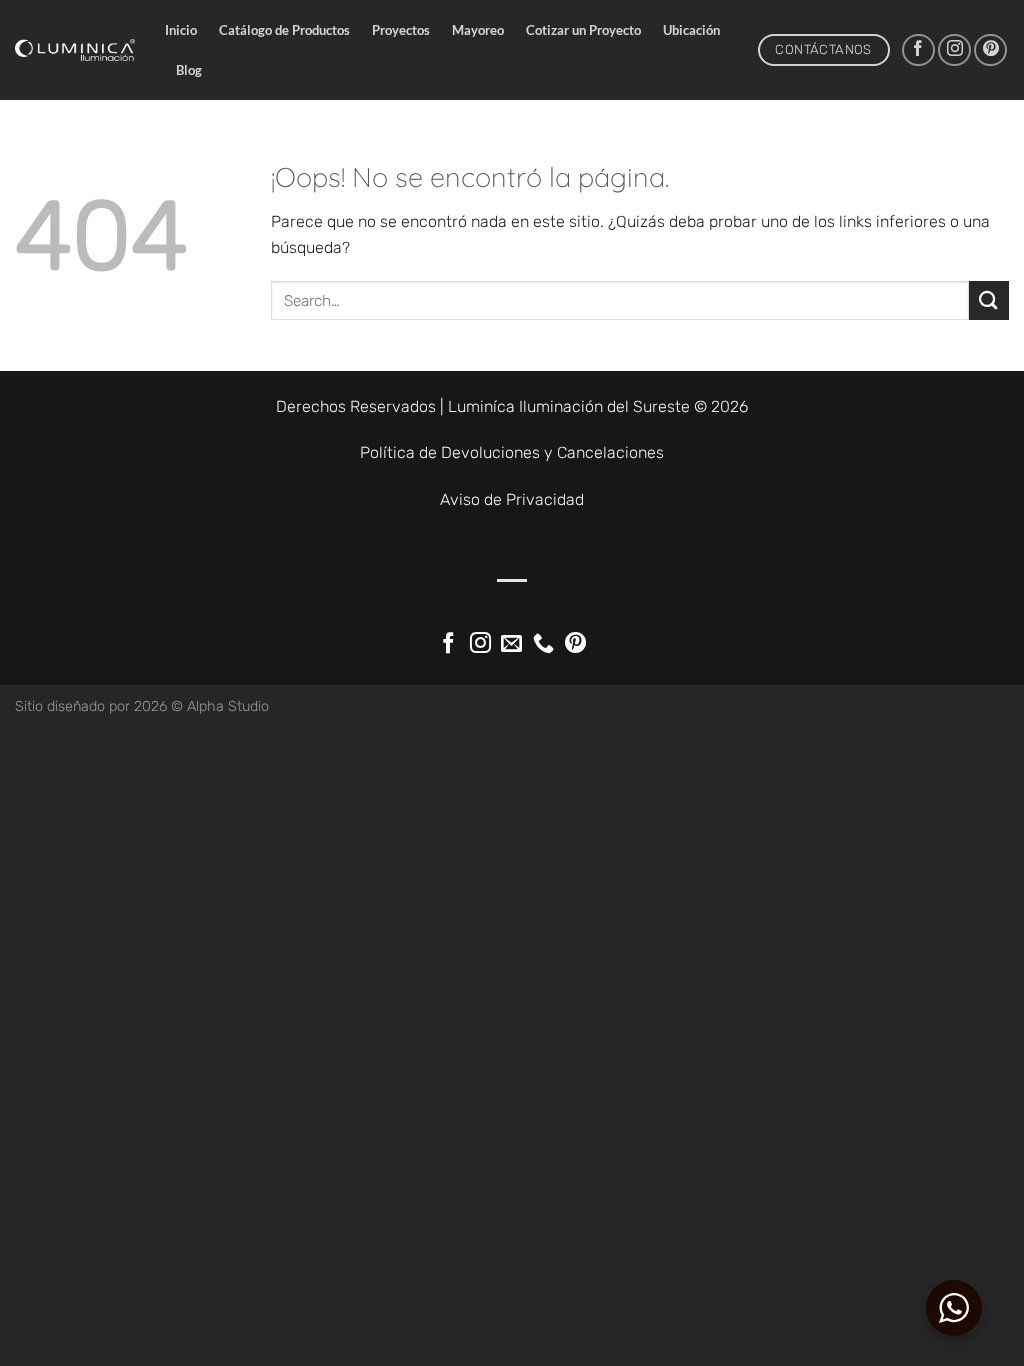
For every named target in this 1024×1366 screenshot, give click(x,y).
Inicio (181, 30)
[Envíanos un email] (511, 644)
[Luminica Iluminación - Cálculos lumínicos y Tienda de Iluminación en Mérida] (75, 50)
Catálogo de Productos (284, 30)
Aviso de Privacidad (512, 499)
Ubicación (691, 30)
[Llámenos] (543, 644)
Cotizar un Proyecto (583, 30)
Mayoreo (478, 30)
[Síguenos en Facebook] (918, 50)
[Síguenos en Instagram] (954, 50)
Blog (189, 70)
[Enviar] (989, 300)
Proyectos (401, 30)
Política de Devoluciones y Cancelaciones (512, 452)
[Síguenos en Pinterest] (990, 50)
